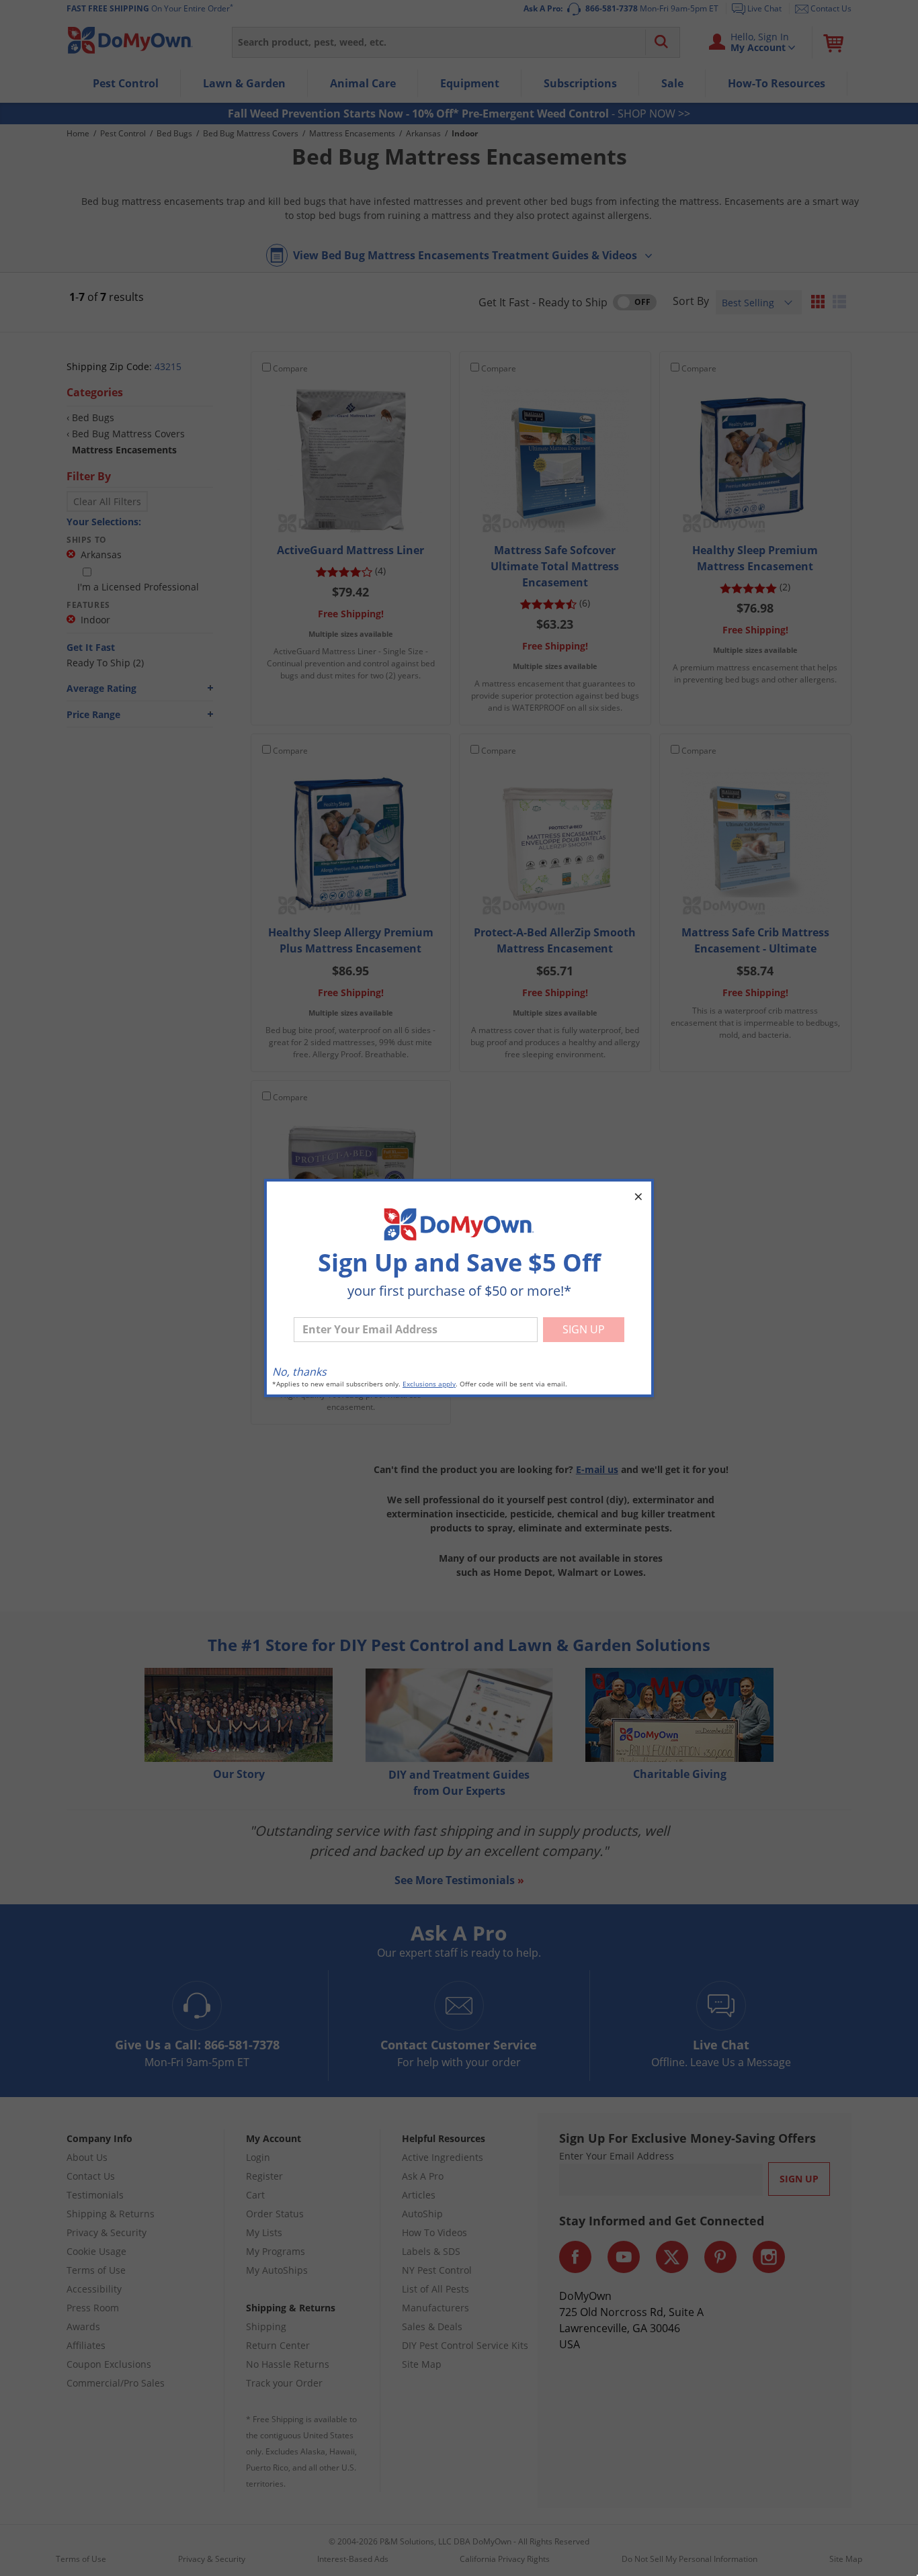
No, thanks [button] (299, 1372)
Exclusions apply (429, 1384)
